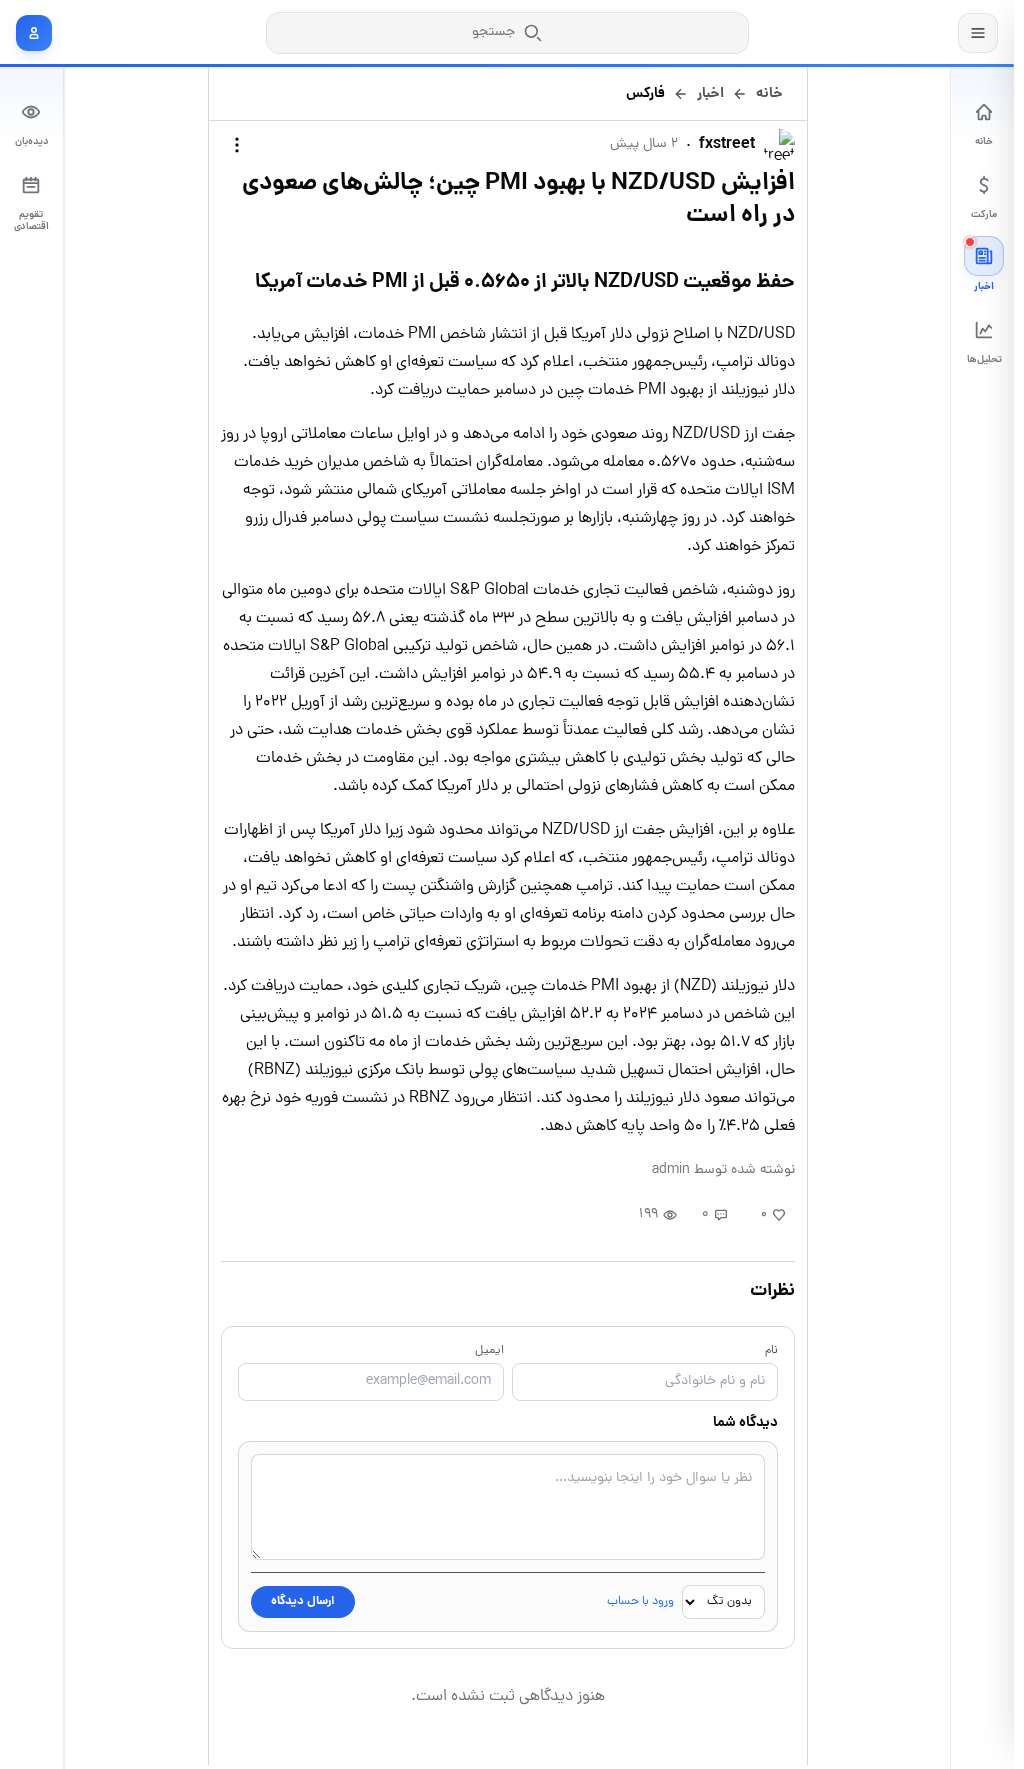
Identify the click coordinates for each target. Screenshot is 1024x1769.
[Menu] (978, 33)
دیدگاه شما (745, 1423)
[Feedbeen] (884, 32)
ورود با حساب (640, 1602)
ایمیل (489, 1351)
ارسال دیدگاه (303, 1601)
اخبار (710, 94)
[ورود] (34, 33)
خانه (769, 94)
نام (771, 1351)
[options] (237, 145)
